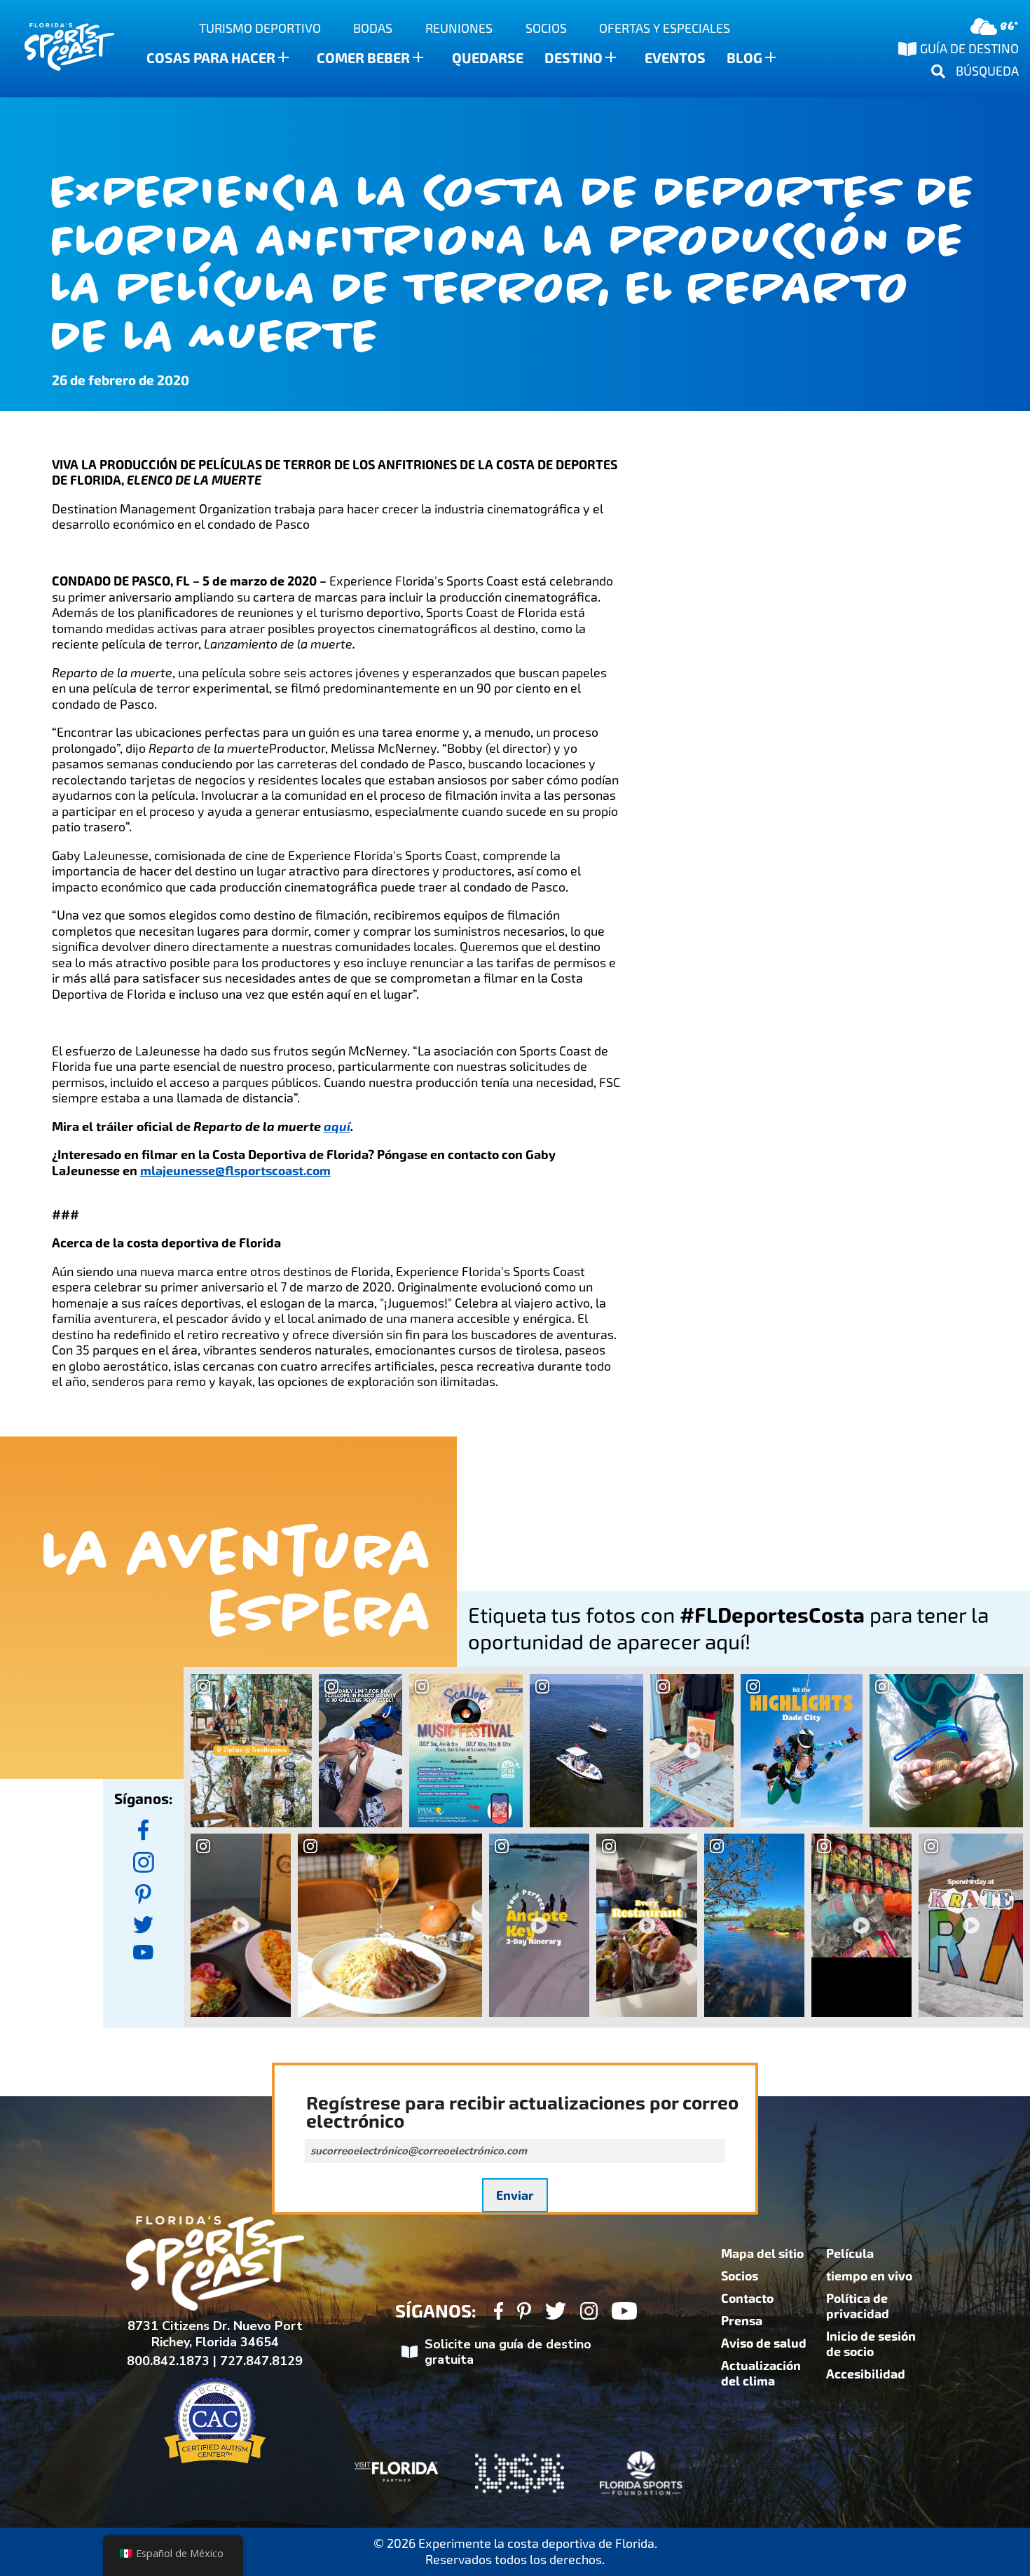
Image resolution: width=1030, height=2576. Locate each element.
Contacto (747, 2299)
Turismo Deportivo (260, 28)
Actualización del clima (761, 2374)
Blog (744, 58)
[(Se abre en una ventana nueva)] (144, 1830)
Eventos (675, 58)
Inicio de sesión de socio (871, 2344)
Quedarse (488, 58)
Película (850, 2254)
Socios (546, 28)
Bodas (373, 28)
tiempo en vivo (869, 2276)
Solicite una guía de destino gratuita (508, 2352)
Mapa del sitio (762, 2254)
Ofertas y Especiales (665, 28)
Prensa (742, 2321)
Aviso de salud (764, 2343)
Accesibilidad (866, 2374)
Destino (574, 58)
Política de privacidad (858, 2306)
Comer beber (363, 58)
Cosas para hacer (211, 58)
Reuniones (459, 28)
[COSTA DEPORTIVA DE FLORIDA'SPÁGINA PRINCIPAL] (56, 49)
